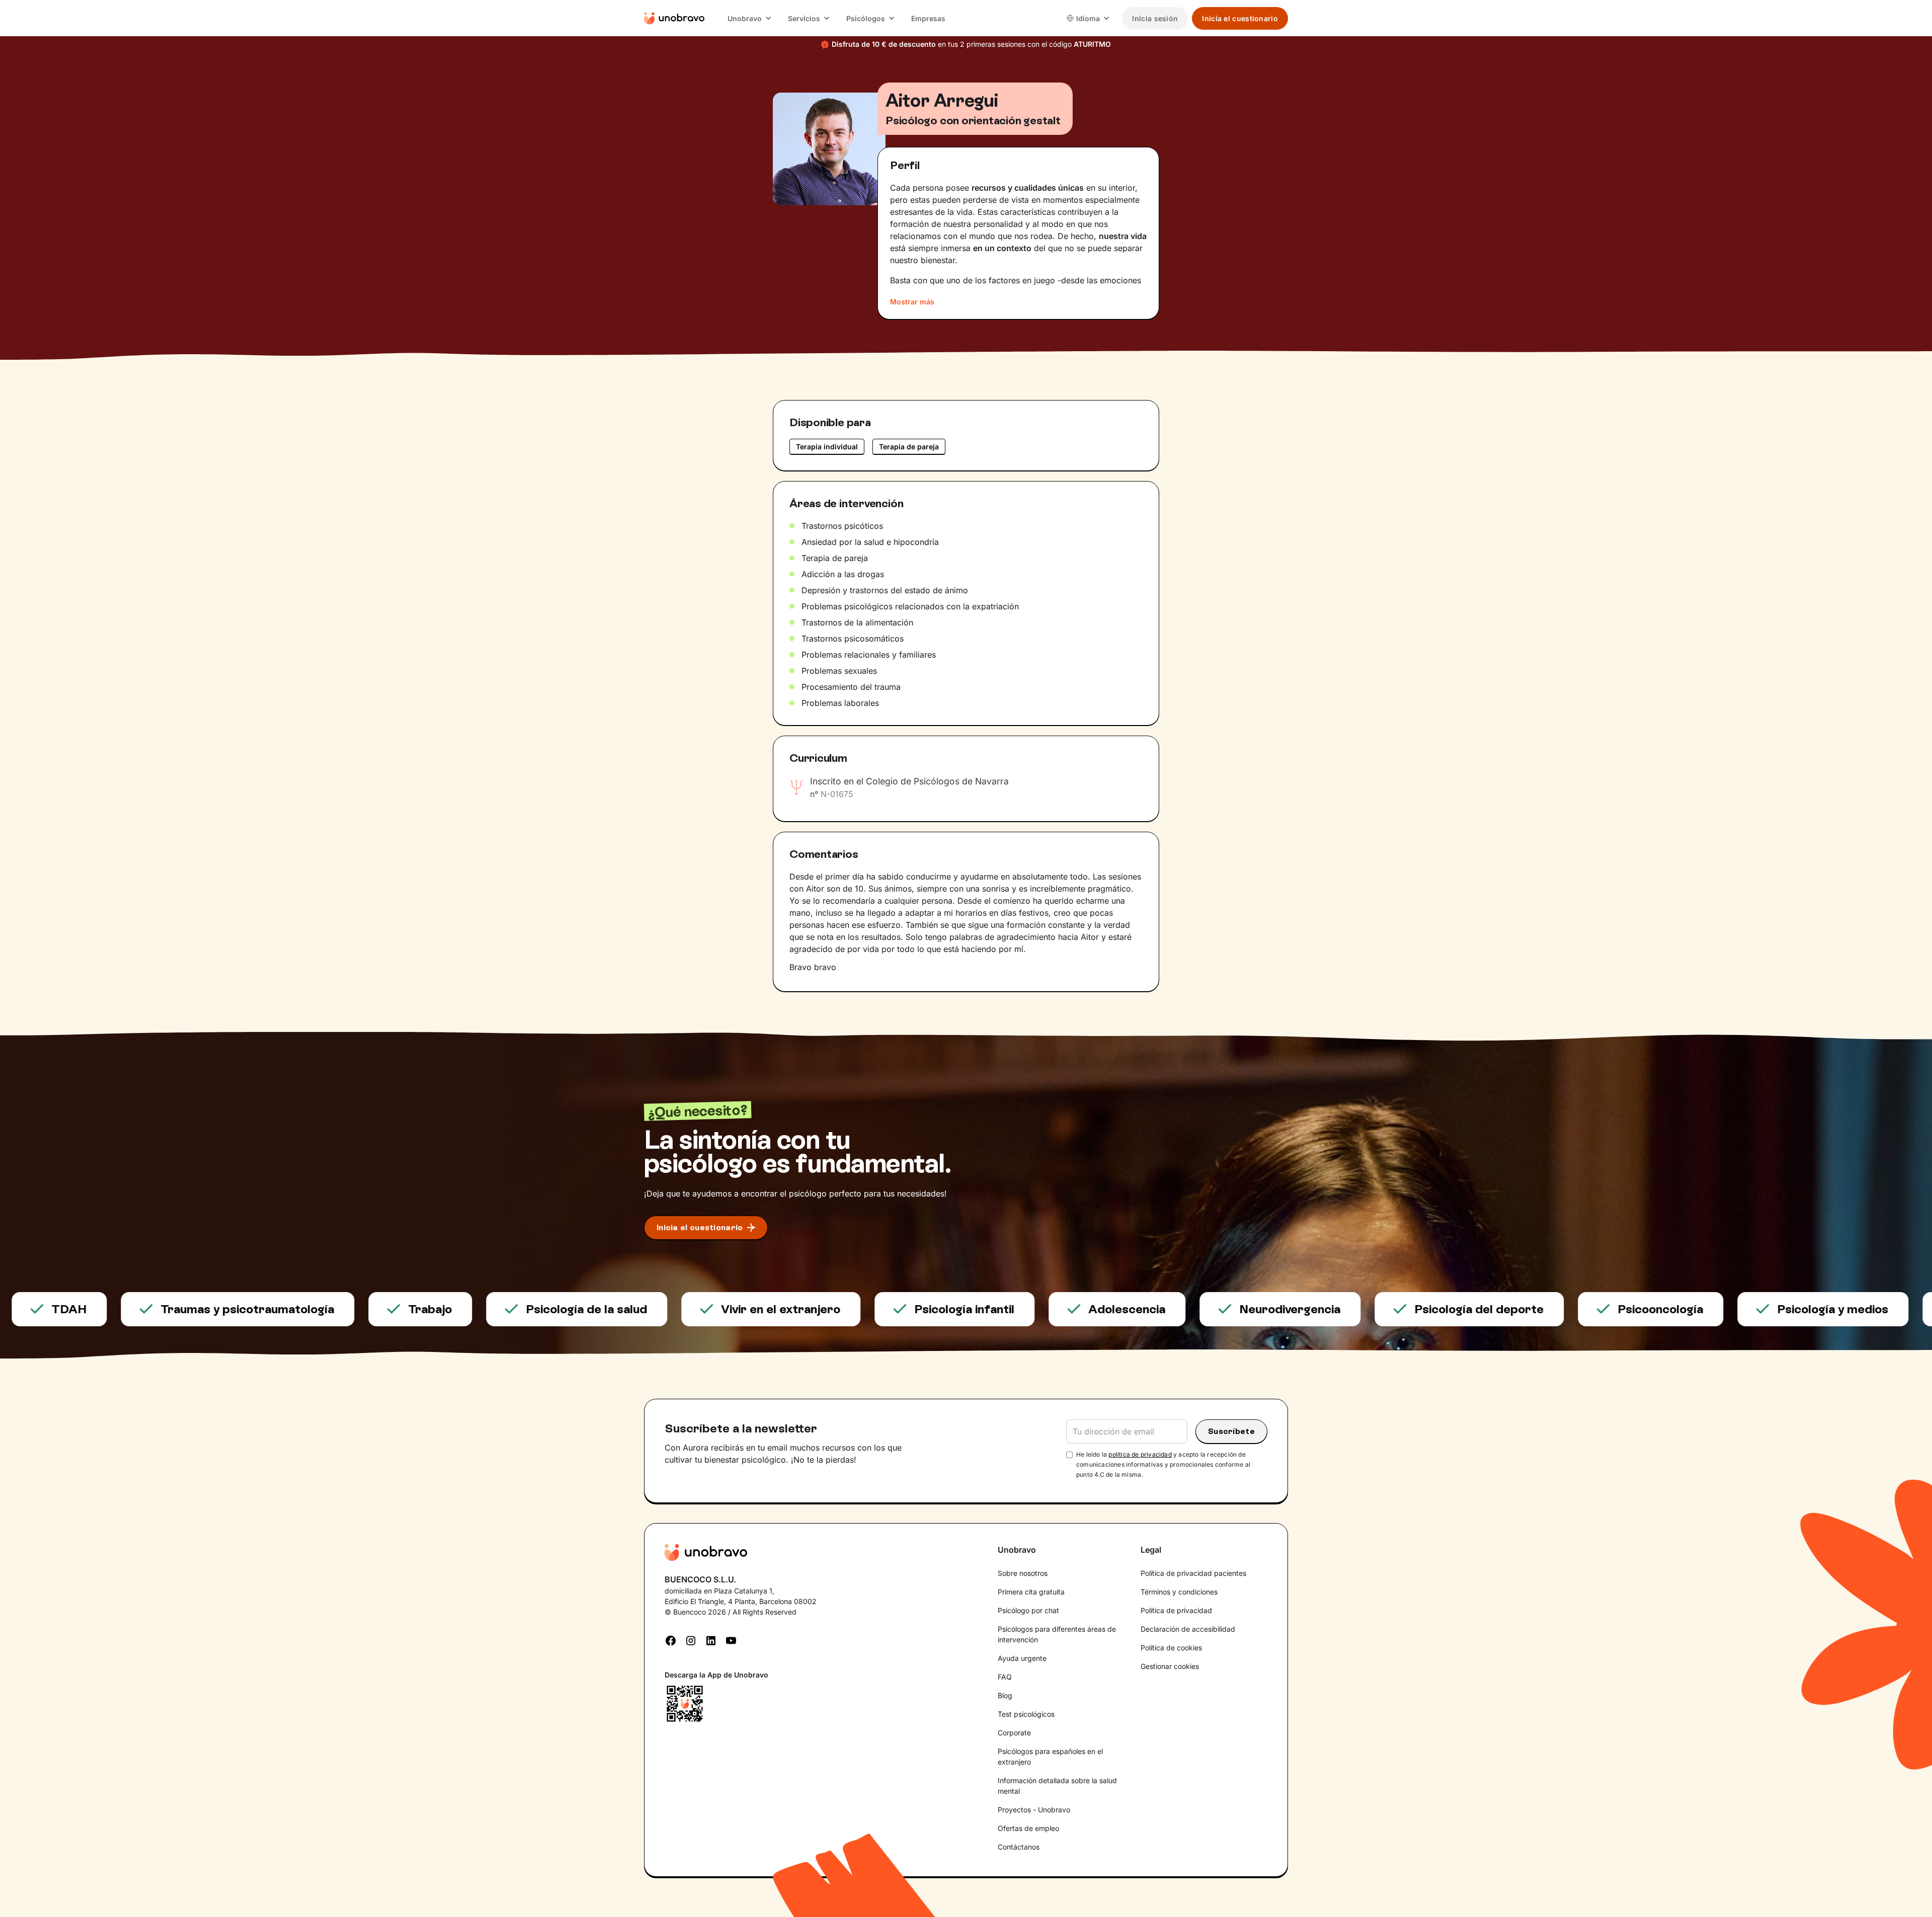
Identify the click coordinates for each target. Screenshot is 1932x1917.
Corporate (1014, 1733)
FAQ (1005, 1677)
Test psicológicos (1026, 1714)
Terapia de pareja (909, 447)
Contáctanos (1019, 1847)
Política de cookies (1171, 1648)
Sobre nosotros (1023, 1573)
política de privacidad (1140, 1454)
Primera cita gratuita (1031, 1592)
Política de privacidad (1176, 1610)
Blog (1005, 1695)
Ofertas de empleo (1028, 1828)
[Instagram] (691, 1639)
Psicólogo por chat (1028, 1610)
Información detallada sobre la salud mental (1057, 1786)
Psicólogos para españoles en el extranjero (1050, 1756)
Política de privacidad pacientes (1193, 1573)
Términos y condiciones (1179, 1592)
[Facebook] (671, 1639)
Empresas (928, 18)
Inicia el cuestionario (1240, 18)
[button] (750, 18)
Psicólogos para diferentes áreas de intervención (1057, 1634)
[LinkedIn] (711, 1639)
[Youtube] (731, 1639)
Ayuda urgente (1022, 1658)
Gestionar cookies (1170, 1666)
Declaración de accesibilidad (1188, 1629)
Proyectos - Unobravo (1034, 1810)
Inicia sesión (1155, 18)
